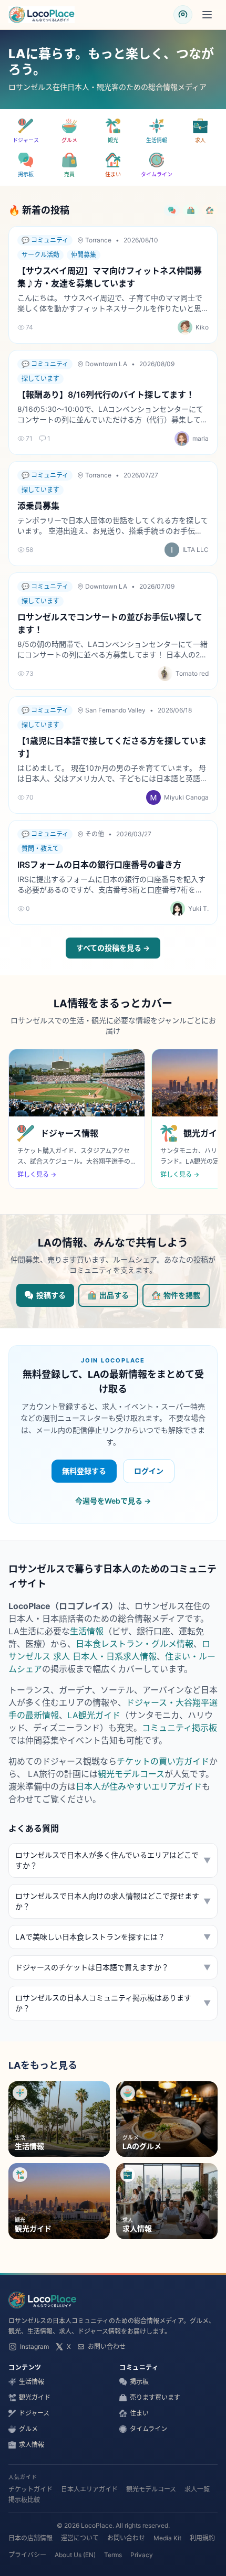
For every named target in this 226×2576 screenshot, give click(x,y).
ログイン (149, 1471)
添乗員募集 (38, 506)
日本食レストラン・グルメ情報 (135, 1644)
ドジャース (34, 2413)
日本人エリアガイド (89, 2489)
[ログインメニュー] (183, 15)
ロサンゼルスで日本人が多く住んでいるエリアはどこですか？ (113, 1860)
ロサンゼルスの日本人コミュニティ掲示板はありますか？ (113, 2003)
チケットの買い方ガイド (163, 1761)
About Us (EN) (75, 2555)
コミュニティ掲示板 (179, 1728)
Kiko (202, 327)
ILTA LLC (196, 550)
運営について (80, 2538)
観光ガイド (35, 2397)
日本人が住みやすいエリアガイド (139, 1786)
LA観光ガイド (94, 1715)
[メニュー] (207, 15)
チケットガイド (30, 2489)
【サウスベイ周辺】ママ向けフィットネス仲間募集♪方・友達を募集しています (110, 277)
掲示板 (139, 2382)
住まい (139, 2413)
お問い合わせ (107, 2346)
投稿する (51, 1295)
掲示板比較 (24, 2500)
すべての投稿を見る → (113, 948)
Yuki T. (198, 908)
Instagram (34, 2346)
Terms (113, 2555)
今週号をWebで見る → (113, 1501)
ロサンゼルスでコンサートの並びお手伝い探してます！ (110, 623)
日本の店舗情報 (30, 2538)
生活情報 (87, 1631)
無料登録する (84, 1471)
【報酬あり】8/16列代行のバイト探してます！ (106, 395)
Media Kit (167, 2538)
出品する (114, 1295)
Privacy (142, 2555)
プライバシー (27, 2555)
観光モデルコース (131, 1774)
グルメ (28, 2429)
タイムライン (148, 2429)
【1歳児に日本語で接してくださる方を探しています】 (112, 747)
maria (201, 438)
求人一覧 (197, 2489)
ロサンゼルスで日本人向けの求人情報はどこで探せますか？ (113, 1901)
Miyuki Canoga (186, 797)
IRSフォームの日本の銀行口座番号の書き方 (99, 865)
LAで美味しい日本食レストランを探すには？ (113, 1937)
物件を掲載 (182, 1295)
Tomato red (192, 673)
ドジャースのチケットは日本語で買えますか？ (113, 1967)
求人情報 (32, 2445)
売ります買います (155, 2397)
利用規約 (202, 2538)
